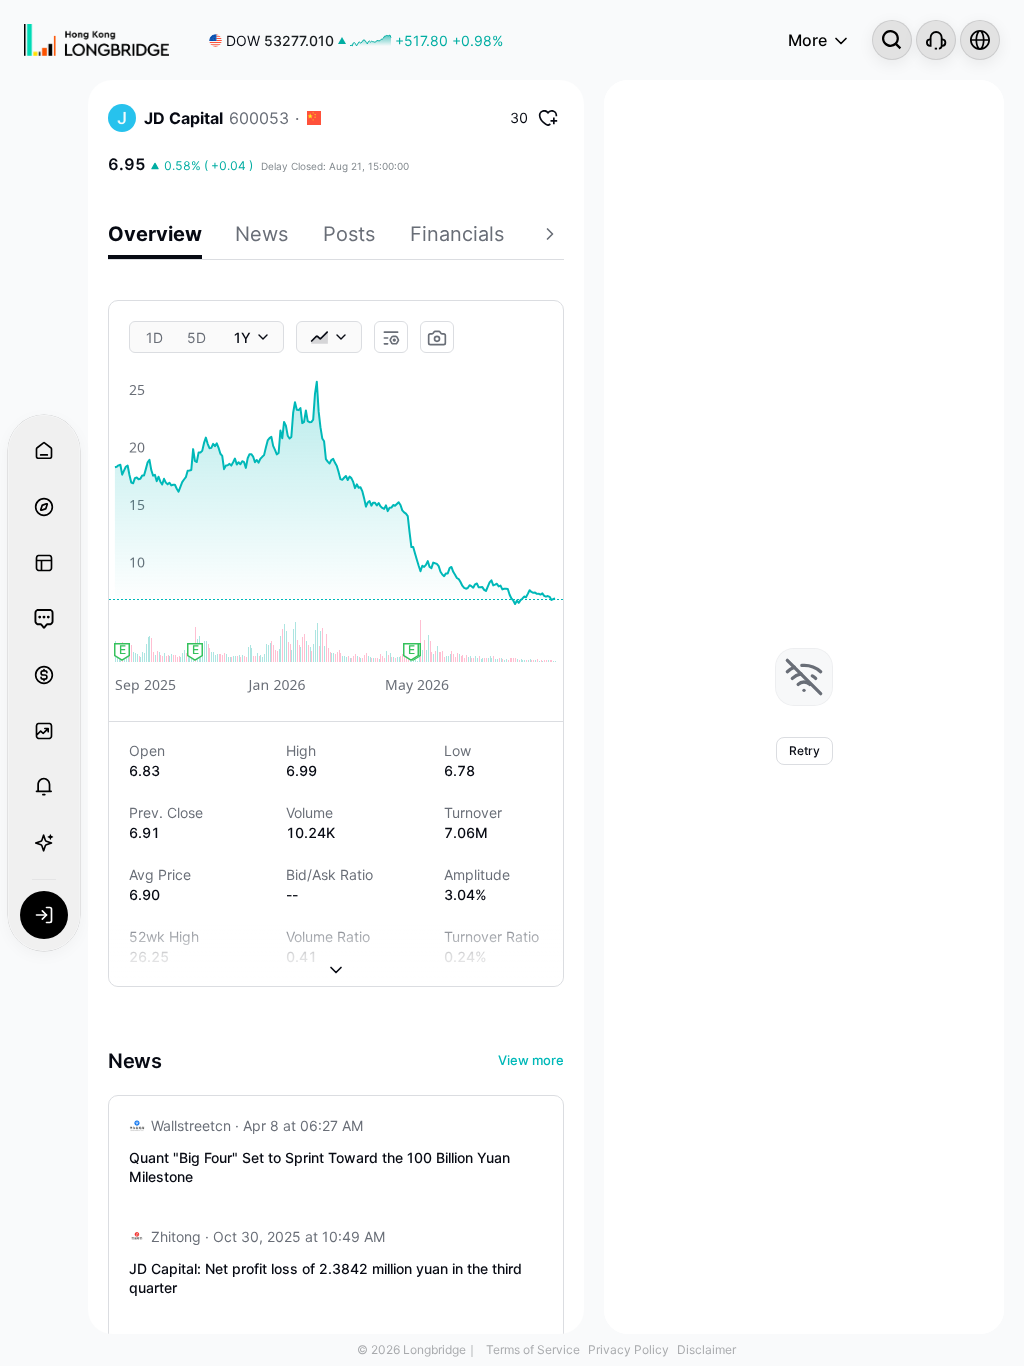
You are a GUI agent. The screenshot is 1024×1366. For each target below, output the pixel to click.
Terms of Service (533, 1349)
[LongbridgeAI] (44, 843)
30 (519, 117)
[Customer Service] (936, 40)
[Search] (892, 40)
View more (531, 1060)
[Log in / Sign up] (44, 915)
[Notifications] (44, 787)
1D (154, 337)
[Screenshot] (437, 338)
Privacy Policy (628, 1349)
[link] (356, 40)
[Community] (44, 619)
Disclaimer (706, 1349)
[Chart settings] (391, 338)
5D (196, 337)
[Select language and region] (980, 40)
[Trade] (44, 675)
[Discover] (44, 507)
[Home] (96, 40)
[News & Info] (44, 563)
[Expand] (336, 954)
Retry (804, 750)
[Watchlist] (44, 731)
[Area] (329, 337)
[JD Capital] (122, 118)
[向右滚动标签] (552, 237)
